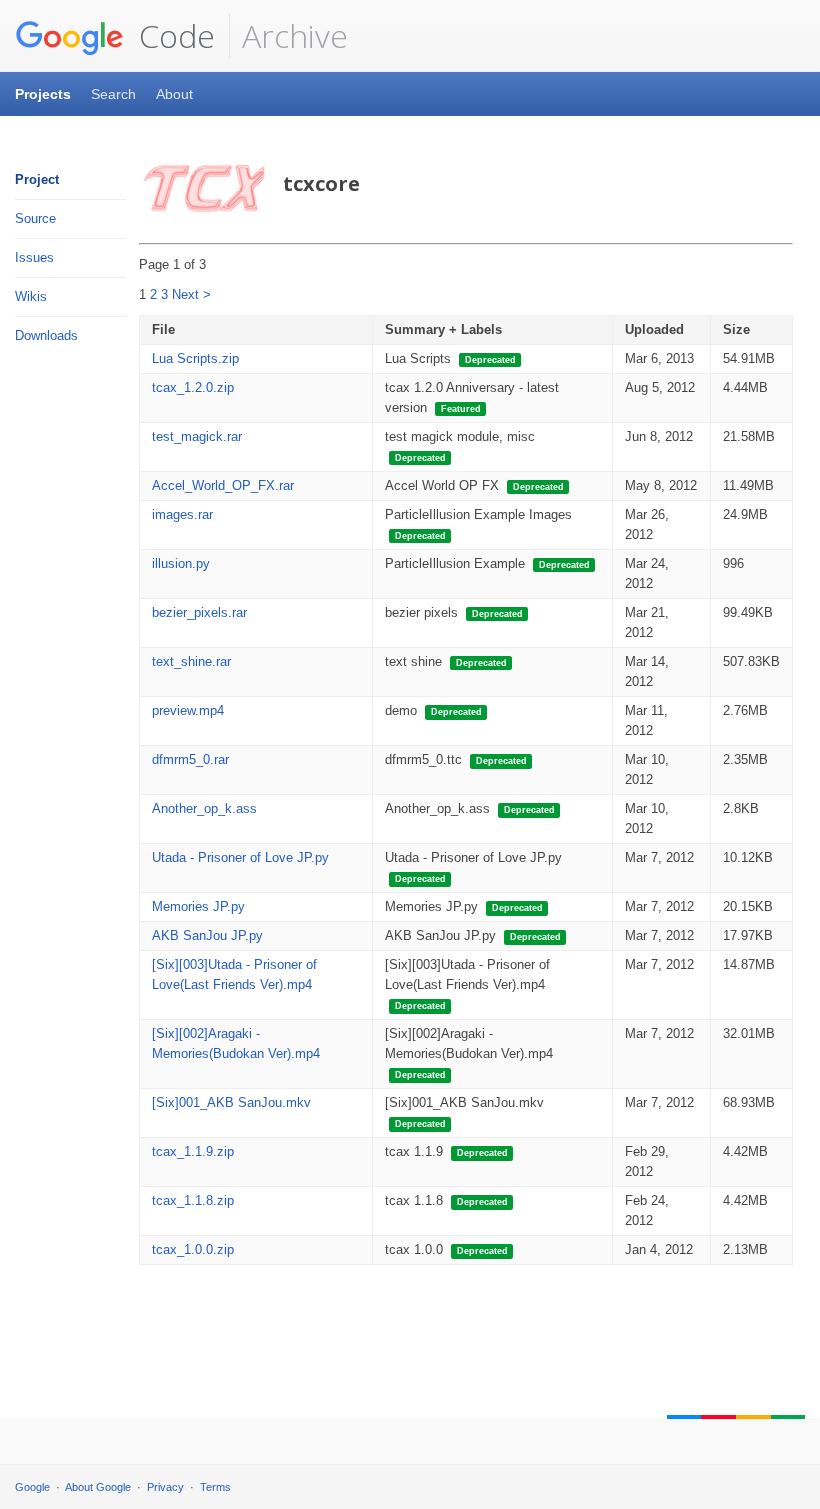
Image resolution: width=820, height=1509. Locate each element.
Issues (34, 257)
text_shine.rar (191, 661)
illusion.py (181, 563)
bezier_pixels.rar (199, 612)
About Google (98, 1487)
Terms (215, 1487)
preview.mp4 (188, 710)
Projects (43, 94)
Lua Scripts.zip (195, 358)
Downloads (46, 335)
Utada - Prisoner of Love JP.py (240, 857)
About (174, 94)
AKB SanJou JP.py (207, 935)
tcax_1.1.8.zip (193, 1200)
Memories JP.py (198, 906)
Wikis (31, 296)
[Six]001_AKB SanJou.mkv (231, 1102)
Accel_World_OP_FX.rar (223, 485)
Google (32, 1487)
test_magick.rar (197, 436)
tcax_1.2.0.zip (193, 387)
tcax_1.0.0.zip (193, 1249)
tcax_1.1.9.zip (193, 1151)
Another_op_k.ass (204, 808)
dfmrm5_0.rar (190, 759)
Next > (191, 294)
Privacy (165, 1487)
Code (173, 35)
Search (113, 94)
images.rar (182, 514)
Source (35, 218)
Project (37, 179)
